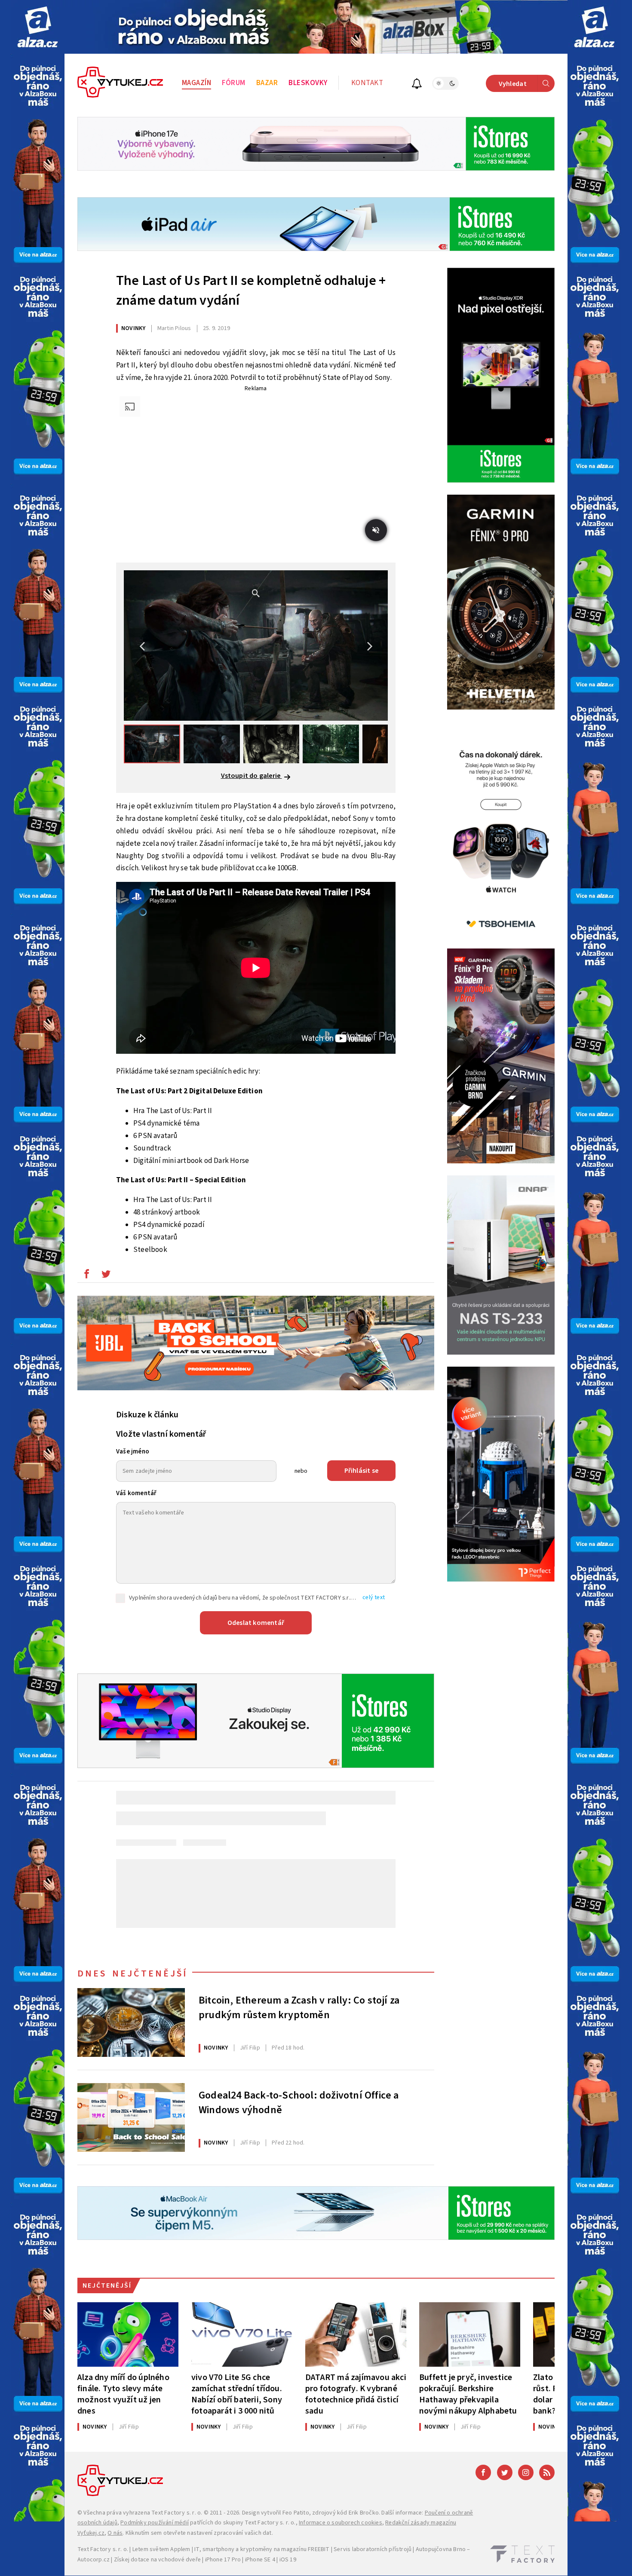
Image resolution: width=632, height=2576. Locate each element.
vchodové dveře (179, 2560)
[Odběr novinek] (417, 85)
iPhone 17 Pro (223, 2560)
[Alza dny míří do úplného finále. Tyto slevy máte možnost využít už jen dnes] (128, 2334)
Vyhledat (513, 84)
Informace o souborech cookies (341, 2523)
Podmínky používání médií (155, 2523)
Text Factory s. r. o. (177, 2513)
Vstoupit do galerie (252, 776)
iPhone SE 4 (260, 2560)
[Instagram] (526, 2472)
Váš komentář (136, 1493)
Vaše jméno (133, 1452)
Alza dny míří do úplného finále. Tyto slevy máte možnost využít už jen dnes (123, 2394)
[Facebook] (483, 2472)
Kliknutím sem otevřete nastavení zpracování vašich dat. (199, 2533)
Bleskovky (308, 83)
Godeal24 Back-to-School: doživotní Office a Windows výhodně (299, 2103)
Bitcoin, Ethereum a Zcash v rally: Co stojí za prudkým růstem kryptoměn (299, 2008)
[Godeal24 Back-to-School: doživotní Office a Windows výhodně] (131, 2117)
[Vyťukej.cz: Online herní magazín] (120, 83)
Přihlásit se (361, 1471)
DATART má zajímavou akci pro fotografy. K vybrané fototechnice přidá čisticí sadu (356, 2394)
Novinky (133, 328)
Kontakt (367, 83)
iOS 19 (288, 2560)
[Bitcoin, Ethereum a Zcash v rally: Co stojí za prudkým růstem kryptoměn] (131, 2022)
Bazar (267, 83)
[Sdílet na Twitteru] (106, 1276)
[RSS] (547, 2472)
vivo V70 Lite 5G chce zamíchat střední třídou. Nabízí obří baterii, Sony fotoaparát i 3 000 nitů (237, 2394)
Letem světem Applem (161, 2549)
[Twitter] (505, 2472)
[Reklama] (38, 27)
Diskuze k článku (147, 1415)
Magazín (197, 83)
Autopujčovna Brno (441, 2549)
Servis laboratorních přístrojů (373, 2549)
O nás (115, 2533)
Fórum (234, 83)
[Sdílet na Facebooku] (86, 1276)
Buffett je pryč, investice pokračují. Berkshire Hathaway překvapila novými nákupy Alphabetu (468, 2394)
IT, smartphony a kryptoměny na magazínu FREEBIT (262, 2549)
